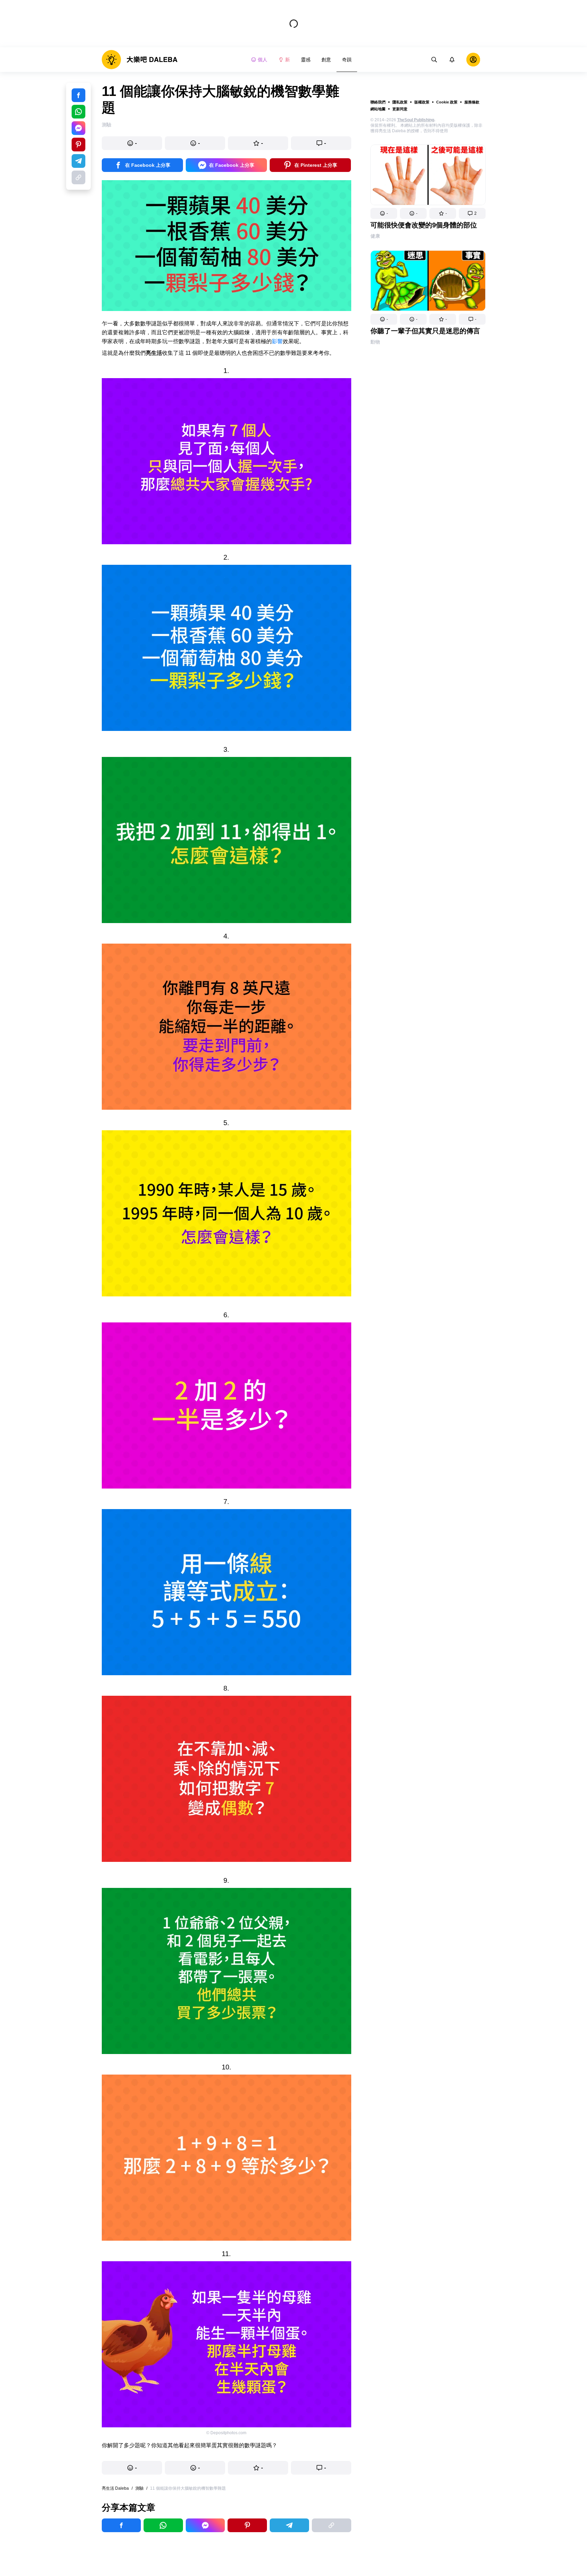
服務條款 (472, 102)
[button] (384, 213)
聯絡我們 (378, 102)
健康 (375, 236)
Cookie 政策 (447, 102)
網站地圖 (378, 109)
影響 (277, 341)
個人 (262, 60)
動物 (375, 342)
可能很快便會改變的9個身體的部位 (424, 225)
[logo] (140, 60)
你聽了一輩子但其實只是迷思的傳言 (425, 331)
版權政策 (422, 102)
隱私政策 (400, 102)
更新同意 (400, 109)
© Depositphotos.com (226, 2433)
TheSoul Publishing (416, 120)
